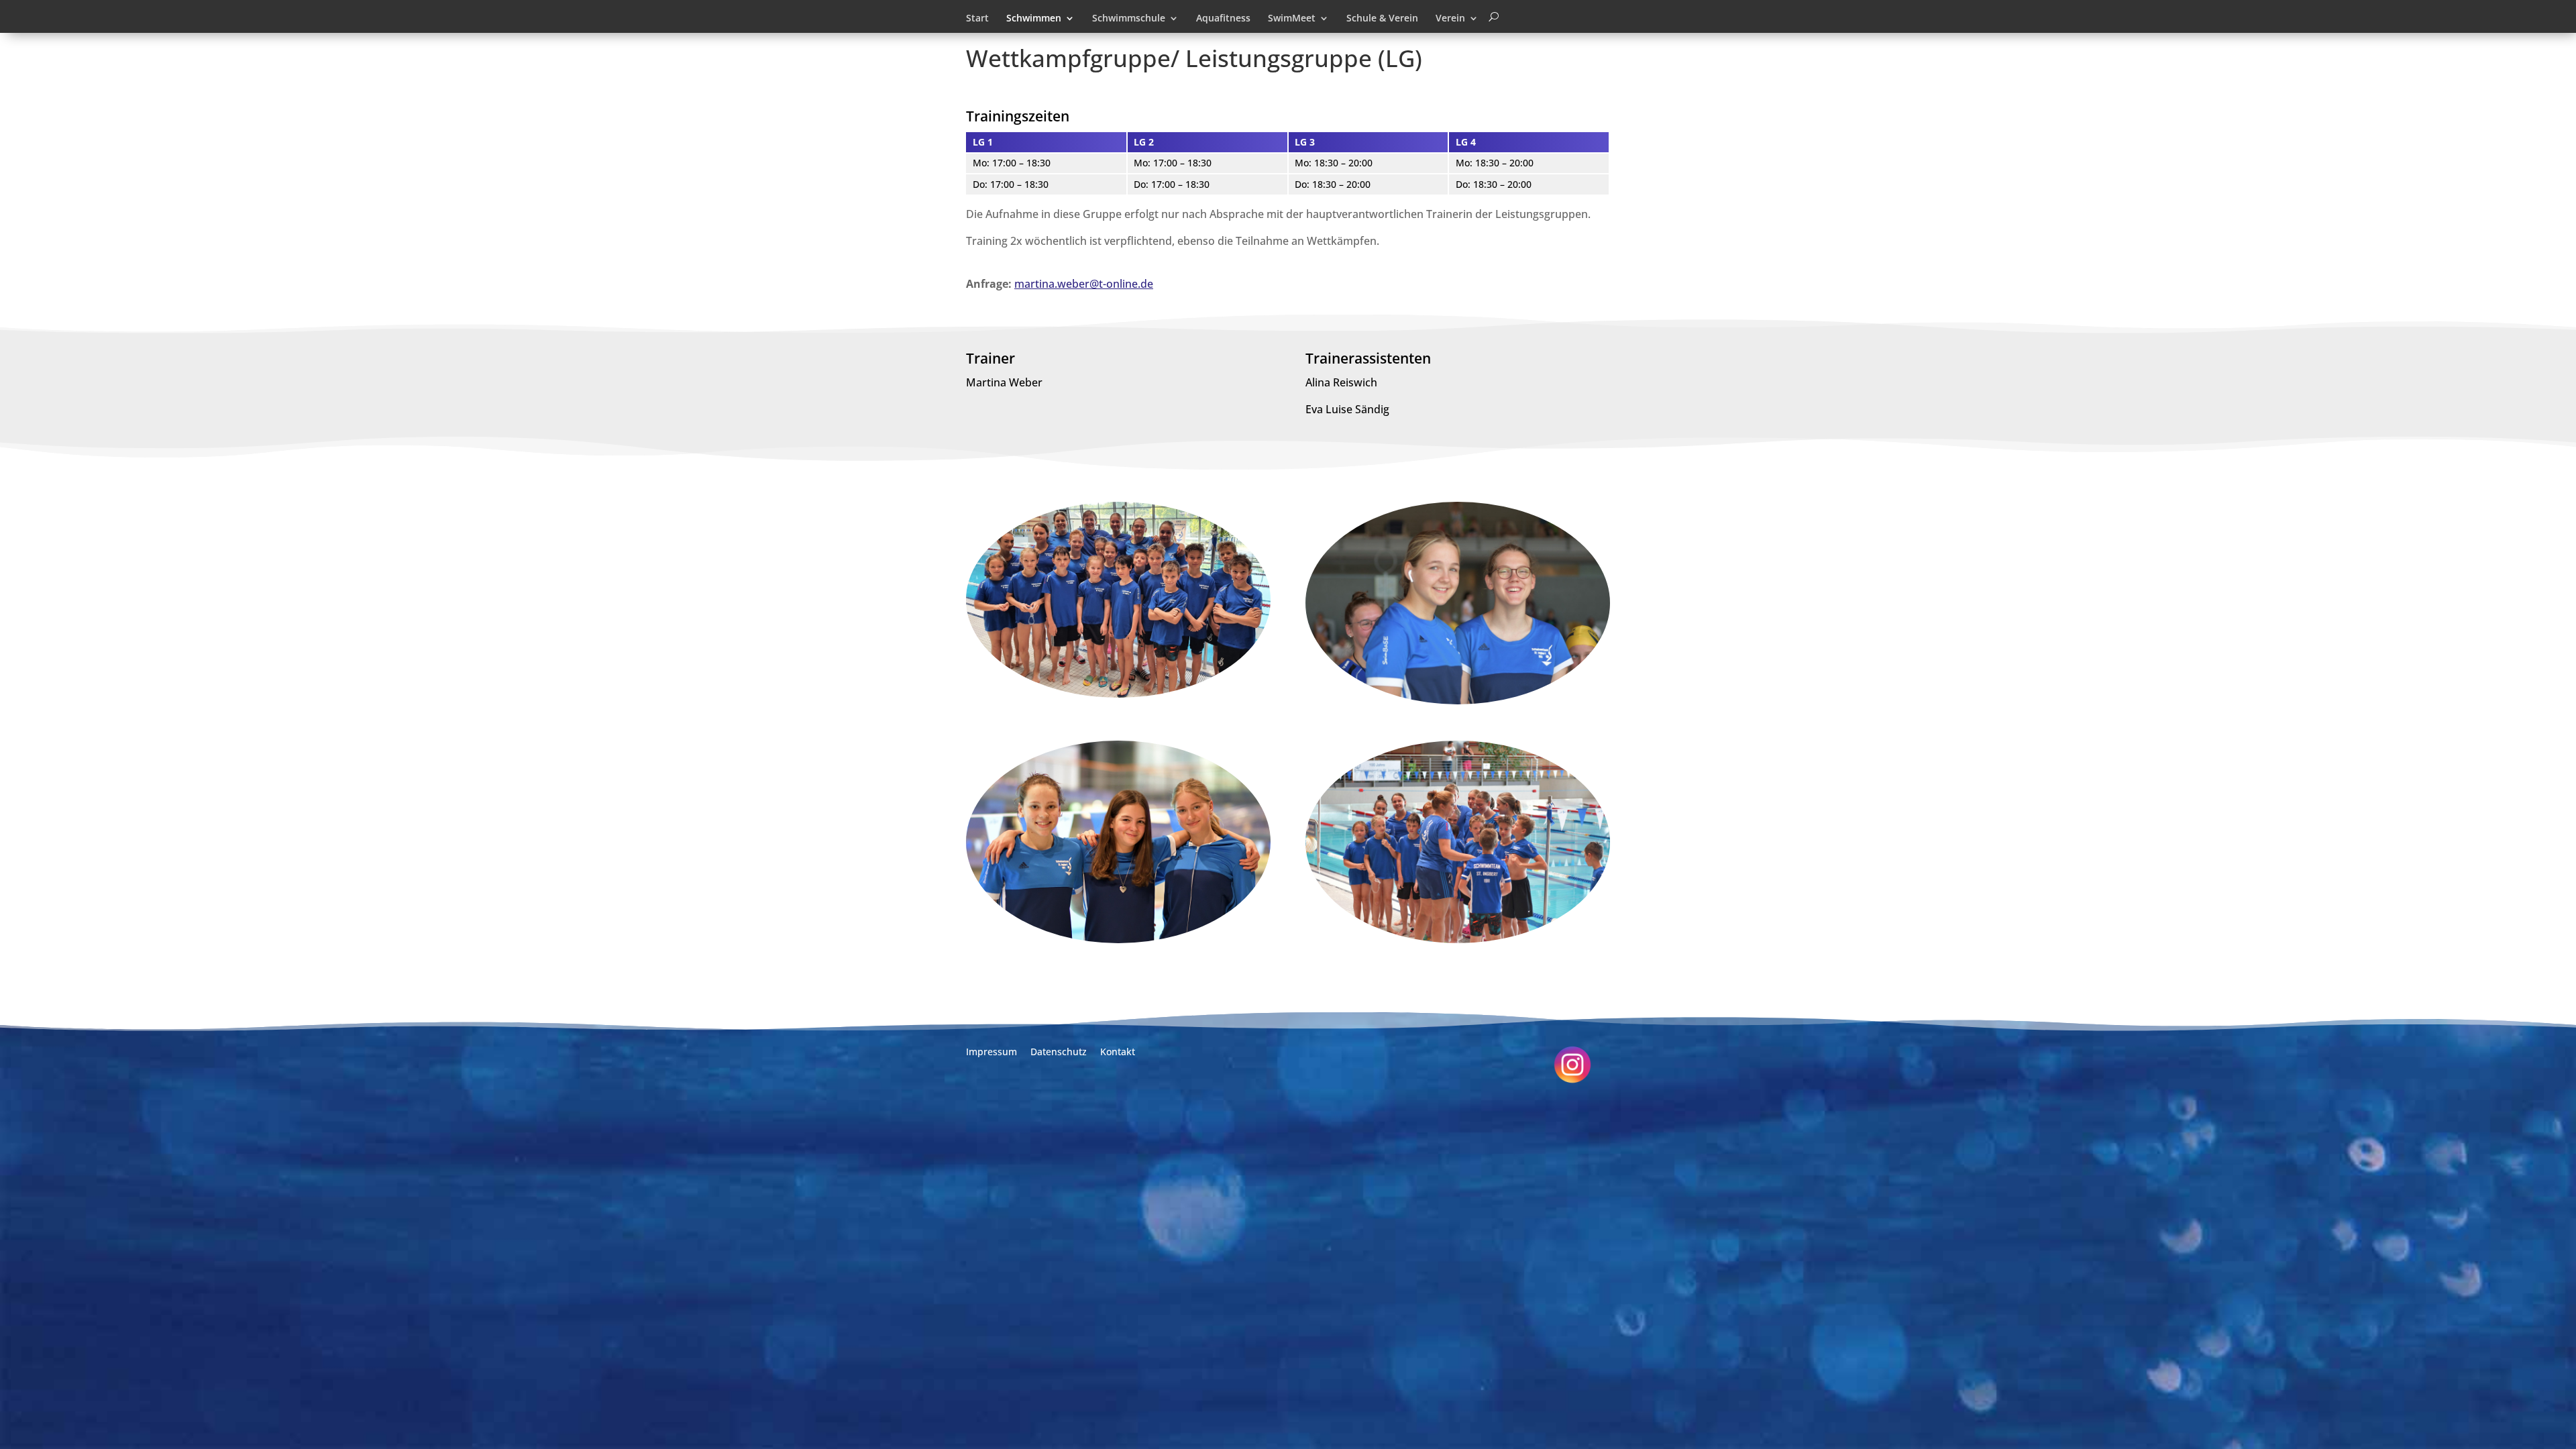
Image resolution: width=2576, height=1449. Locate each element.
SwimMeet (1292, 19)
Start (977, 19)
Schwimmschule (1129, 19)
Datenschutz (1059, 1052)
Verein (1450, 19)
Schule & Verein (1382, 19)
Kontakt (1118, 1052)
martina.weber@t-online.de (1084, 284)
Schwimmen (1034, 19)
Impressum (991, 1052)
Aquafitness (1223, 19)
